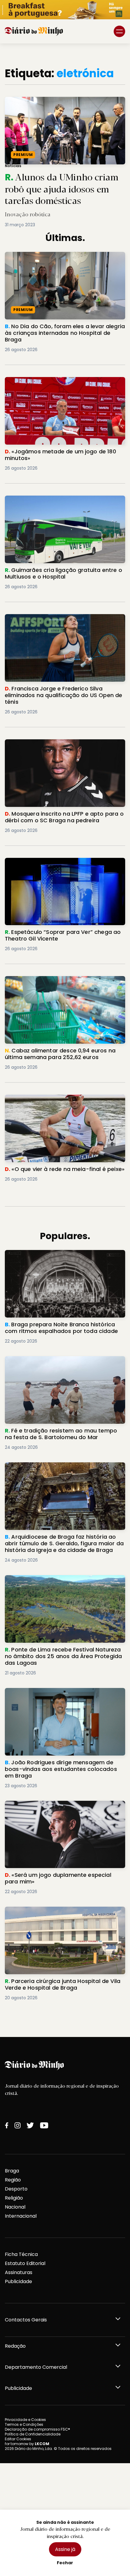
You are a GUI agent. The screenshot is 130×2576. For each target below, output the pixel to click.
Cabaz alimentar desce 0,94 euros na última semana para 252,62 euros (59, 983)
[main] (65, 1040)
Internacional (21, 2216)
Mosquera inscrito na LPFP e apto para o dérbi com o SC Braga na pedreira (61, 746)
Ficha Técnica (21, 2254)
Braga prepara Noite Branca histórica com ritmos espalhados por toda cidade (57, 1257)
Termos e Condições (24, 2424)
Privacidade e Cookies (25, 2420)
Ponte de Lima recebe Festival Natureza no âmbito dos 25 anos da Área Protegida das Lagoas (58, 1586)
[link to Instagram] (18, 2125)
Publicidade (18, 2281)
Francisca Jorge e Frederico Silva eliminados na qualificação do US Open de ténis (63, 621)
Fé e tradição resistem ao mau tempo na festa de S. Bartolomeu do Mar (62, 1363)
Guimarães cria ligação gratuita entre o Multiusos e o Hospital (54, 503)
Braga (12, 2171)
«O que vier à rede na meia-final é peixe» (54, 1098)
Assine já (65, 2549)
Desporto (16, 2189)
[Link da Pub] (65, 10)
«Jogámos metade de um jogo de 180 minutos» (63, 381)
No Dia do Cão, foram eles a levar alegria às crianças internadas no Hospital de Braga (59, 259)
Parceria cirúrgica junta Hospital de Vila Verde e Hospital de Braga (63, 1914)
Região (13, 2180)
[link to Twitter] (30, 2125)
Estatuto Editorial (25, 2263)
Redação (15, 2346)
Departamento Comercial (36, 2367)
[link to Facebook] (7, 2125)
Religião (14, 2198)
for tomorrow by (27, 2444)
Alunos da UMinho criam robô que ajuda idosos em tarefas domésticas (61, 104)
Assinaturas (19, 2272)
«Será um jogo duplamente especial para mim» (63, 1804)
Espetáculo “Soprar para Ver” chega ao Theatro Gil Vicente (64, 865)
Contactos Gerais (26, 2320)
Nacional (15, 2207)
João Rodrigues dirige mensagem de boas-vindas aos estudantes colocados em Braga (60, 1695)
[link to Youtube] (44, 2125)
